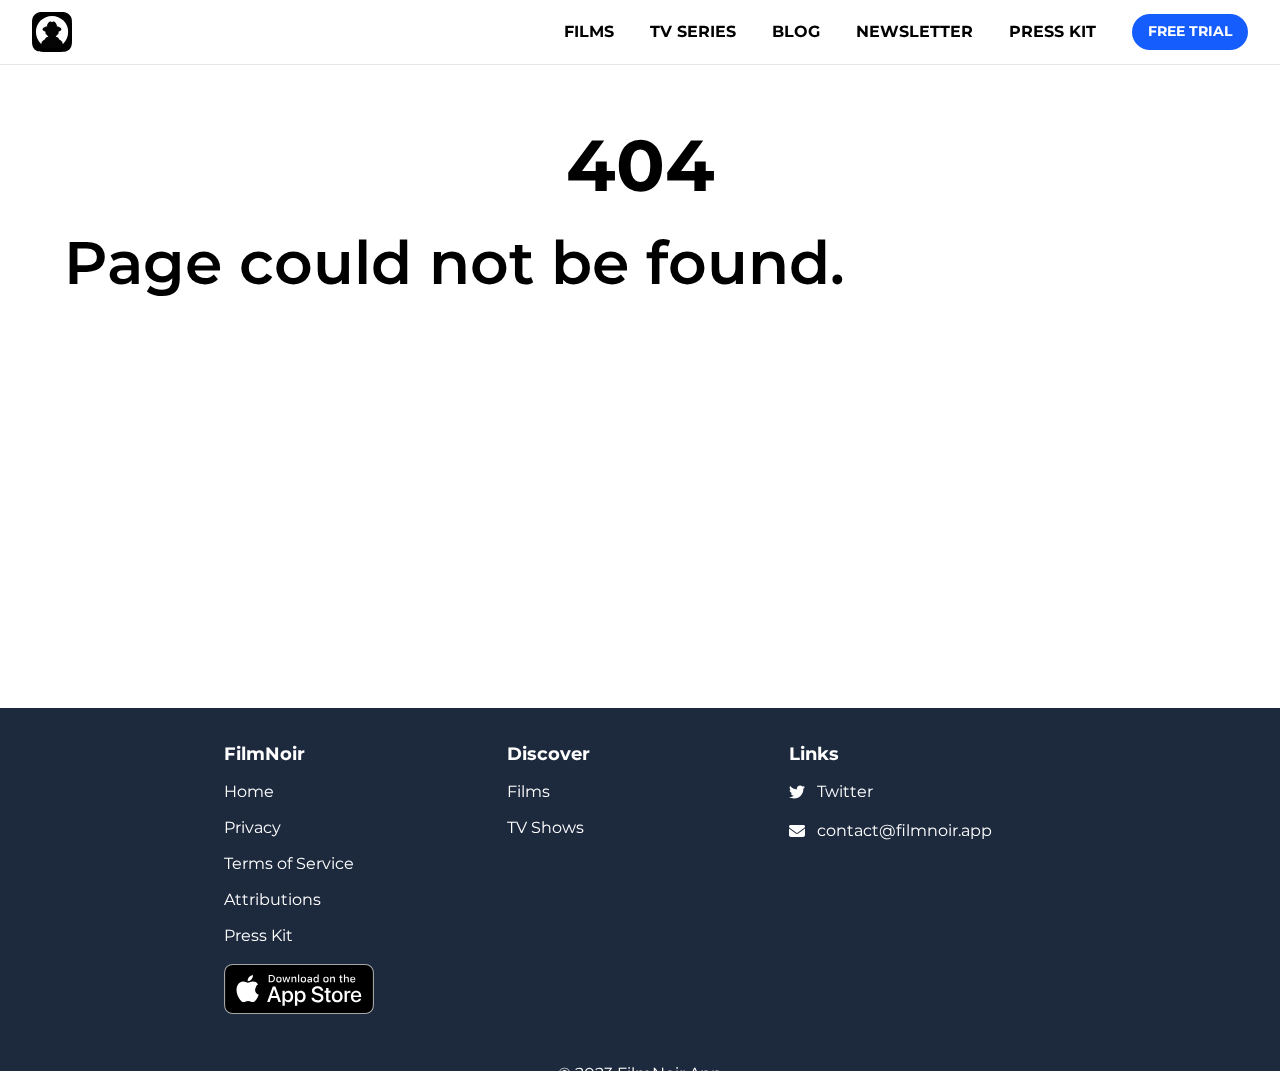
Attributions (272, 899)
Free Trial (1190, 31)
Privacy (252, 827)
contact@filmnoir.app (904, 830)
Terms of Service (289, 863)
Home (249, 791)
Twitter (845, 791)
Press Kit (1052, 31)
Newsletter (914, 31)
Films (589, 31)
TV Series (693, 31)
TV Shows (545, 827)
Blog (796, 31)
